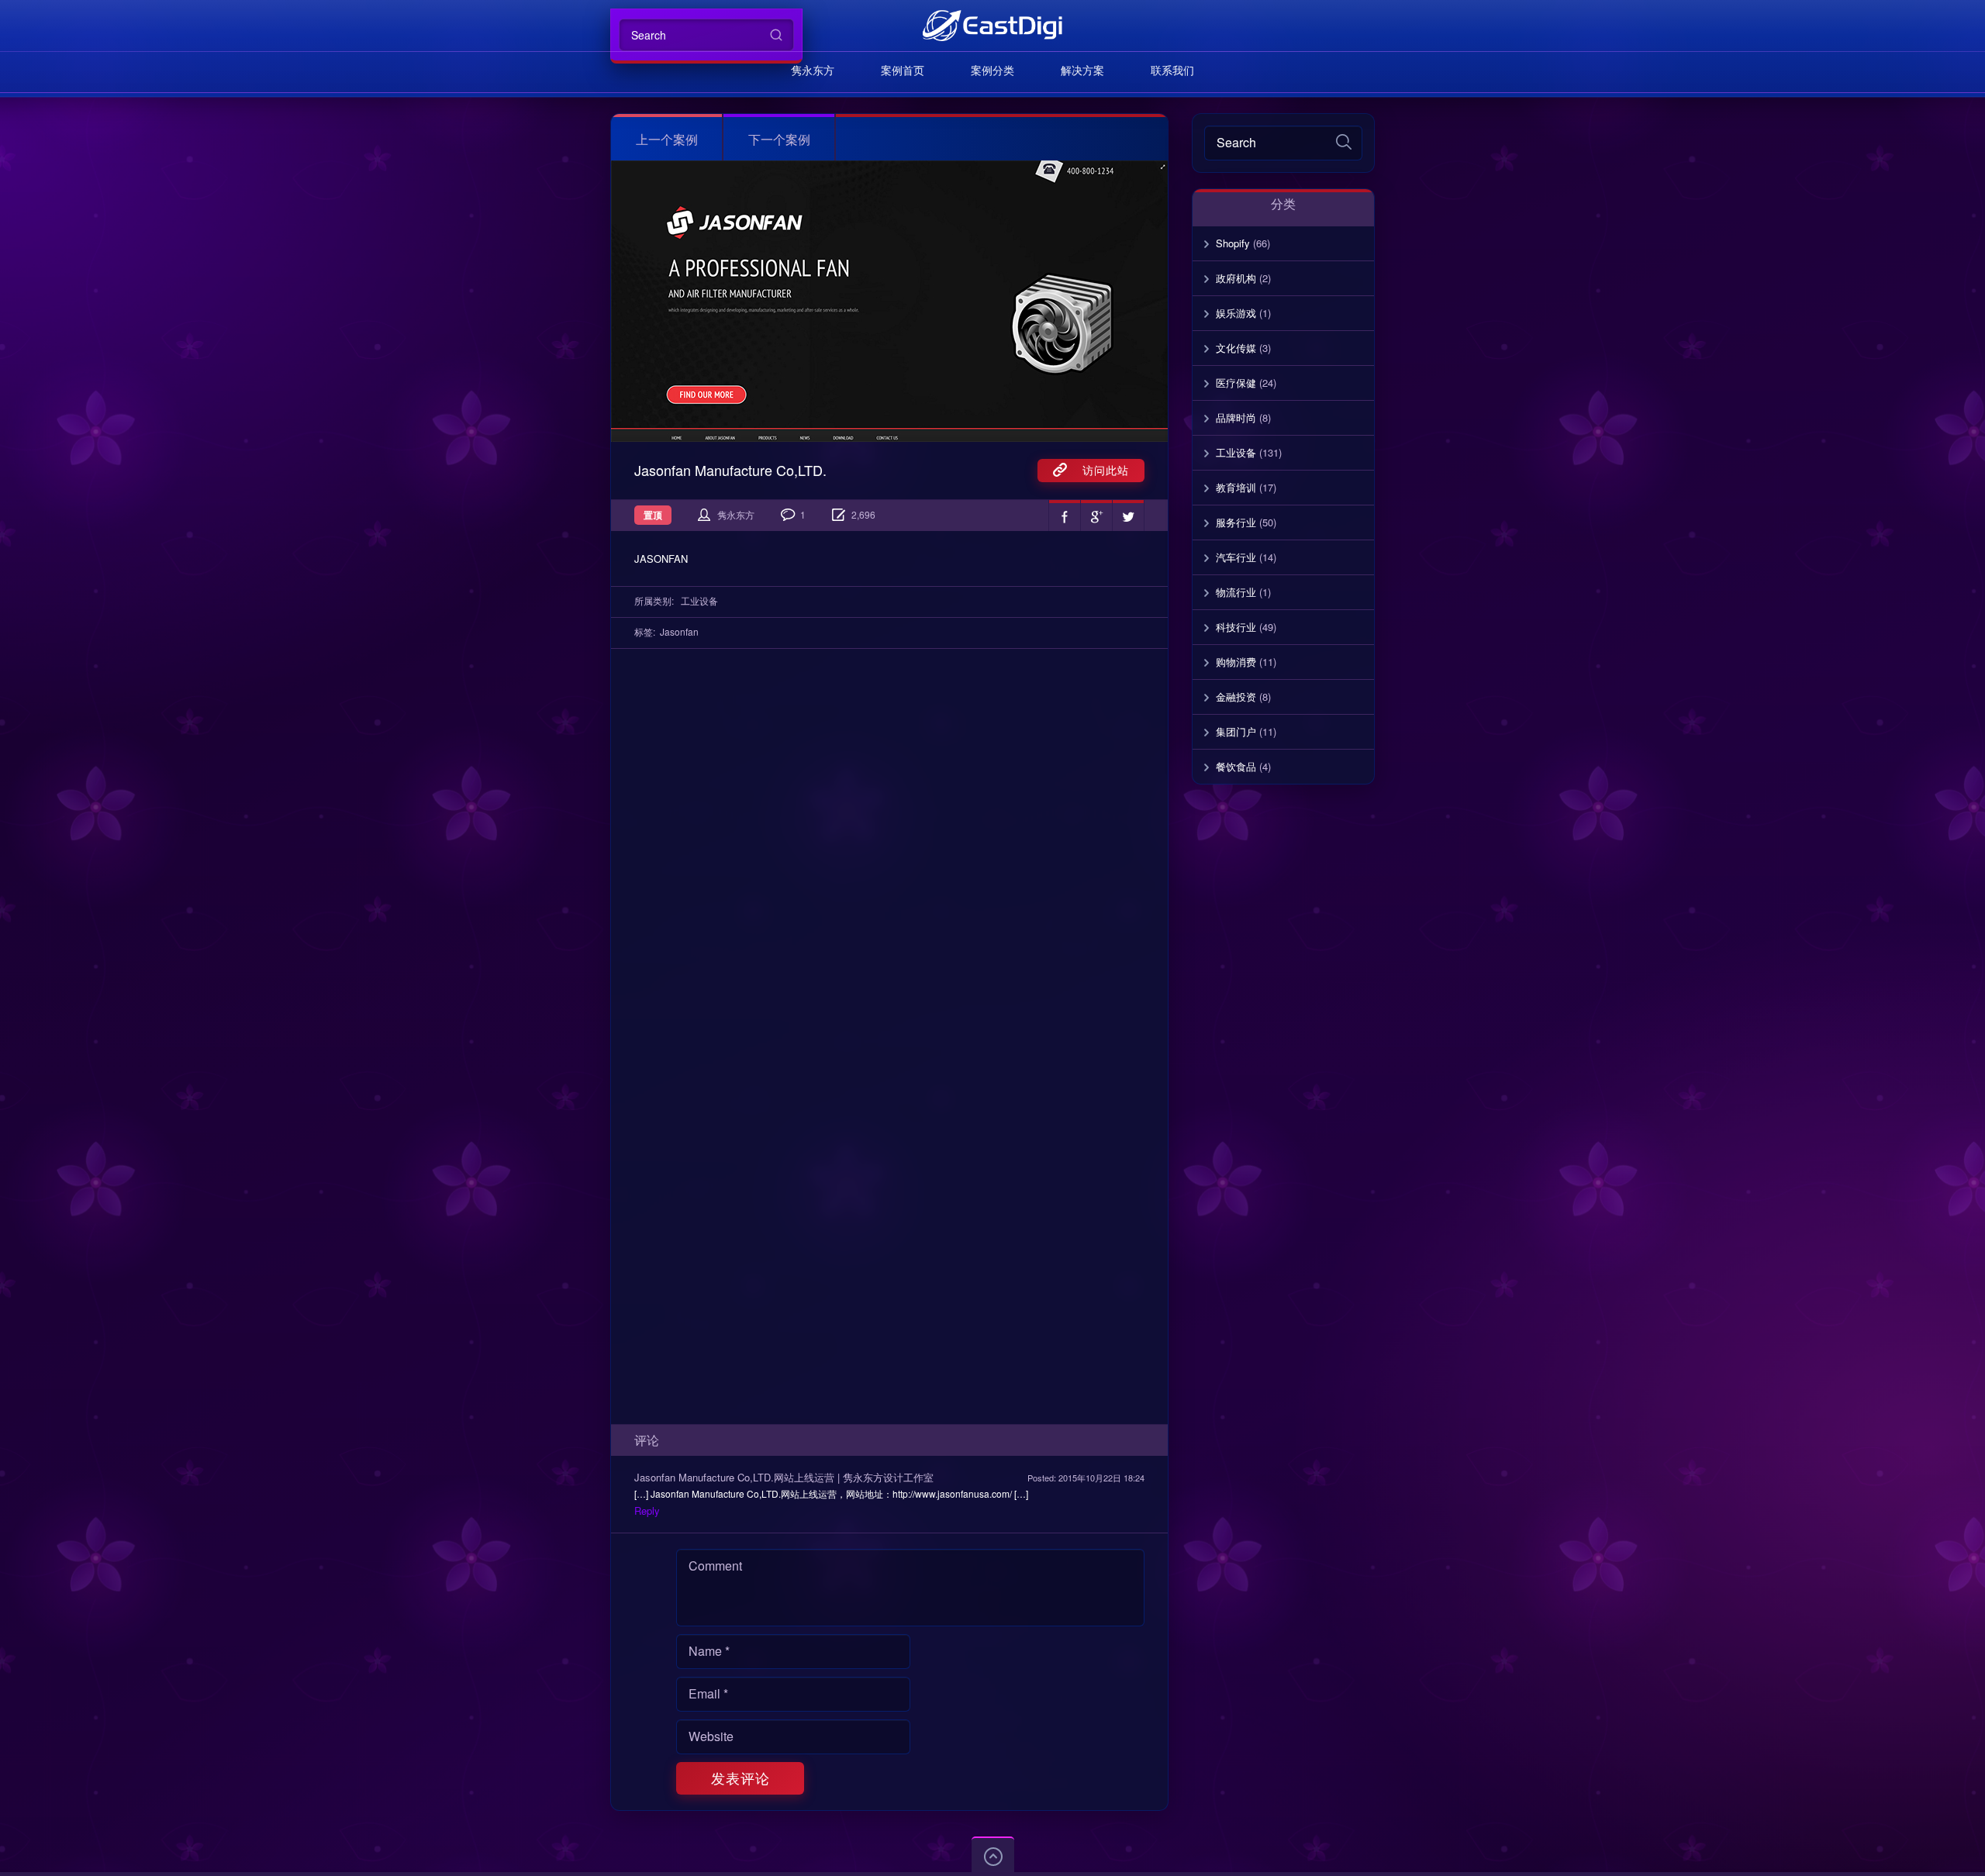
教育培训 (1236, 487)
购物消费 (1236, 662)
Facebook (1065, 516)
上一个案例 (667, 139)
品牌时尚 (1236, 417)
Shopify (1233, 243)
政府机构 (1236, 278)
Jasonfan (679, 631)
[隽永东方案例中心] (992, 25)
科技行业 (1236, 627)
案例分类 (992, 70)
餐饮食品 (1236, 766)
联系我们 (1172, 70)
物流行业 (1236, 592)
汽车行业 (1236, 557)
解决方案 (1082, 70)
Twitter (1128, 516)
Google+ (1096, 516)
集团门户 (1236, 731)
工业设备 (699, 600)
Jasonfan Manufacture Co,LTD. (730, 470)
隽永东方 (813, 70)
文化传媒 (1236, 348)
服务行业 (1236, 522)
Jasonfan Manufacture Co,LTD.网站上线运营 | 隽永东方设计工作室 (784, 1477)
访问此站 (1098, 470)
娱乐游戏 (1236, 313)
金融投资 (1236, 697)
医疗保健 (1236, 383)
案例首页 (903, 70)
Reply (647, 1510)
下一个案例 (779, 139)
